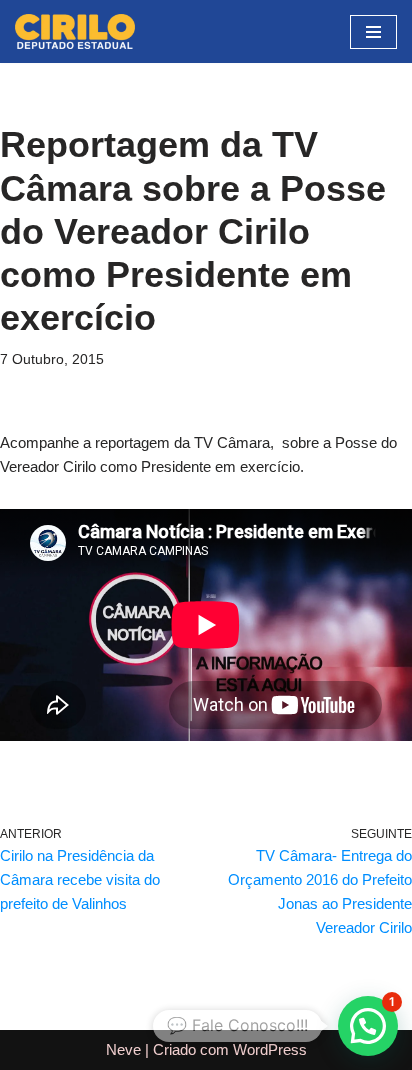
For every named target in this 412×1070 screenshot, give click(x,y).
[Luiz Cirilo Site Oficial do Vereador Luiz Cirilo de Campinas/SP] (75, 31)
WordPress (270, 1049)
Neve (123, 1049)
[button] (368, 1026)
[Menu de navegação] (373, 32)
